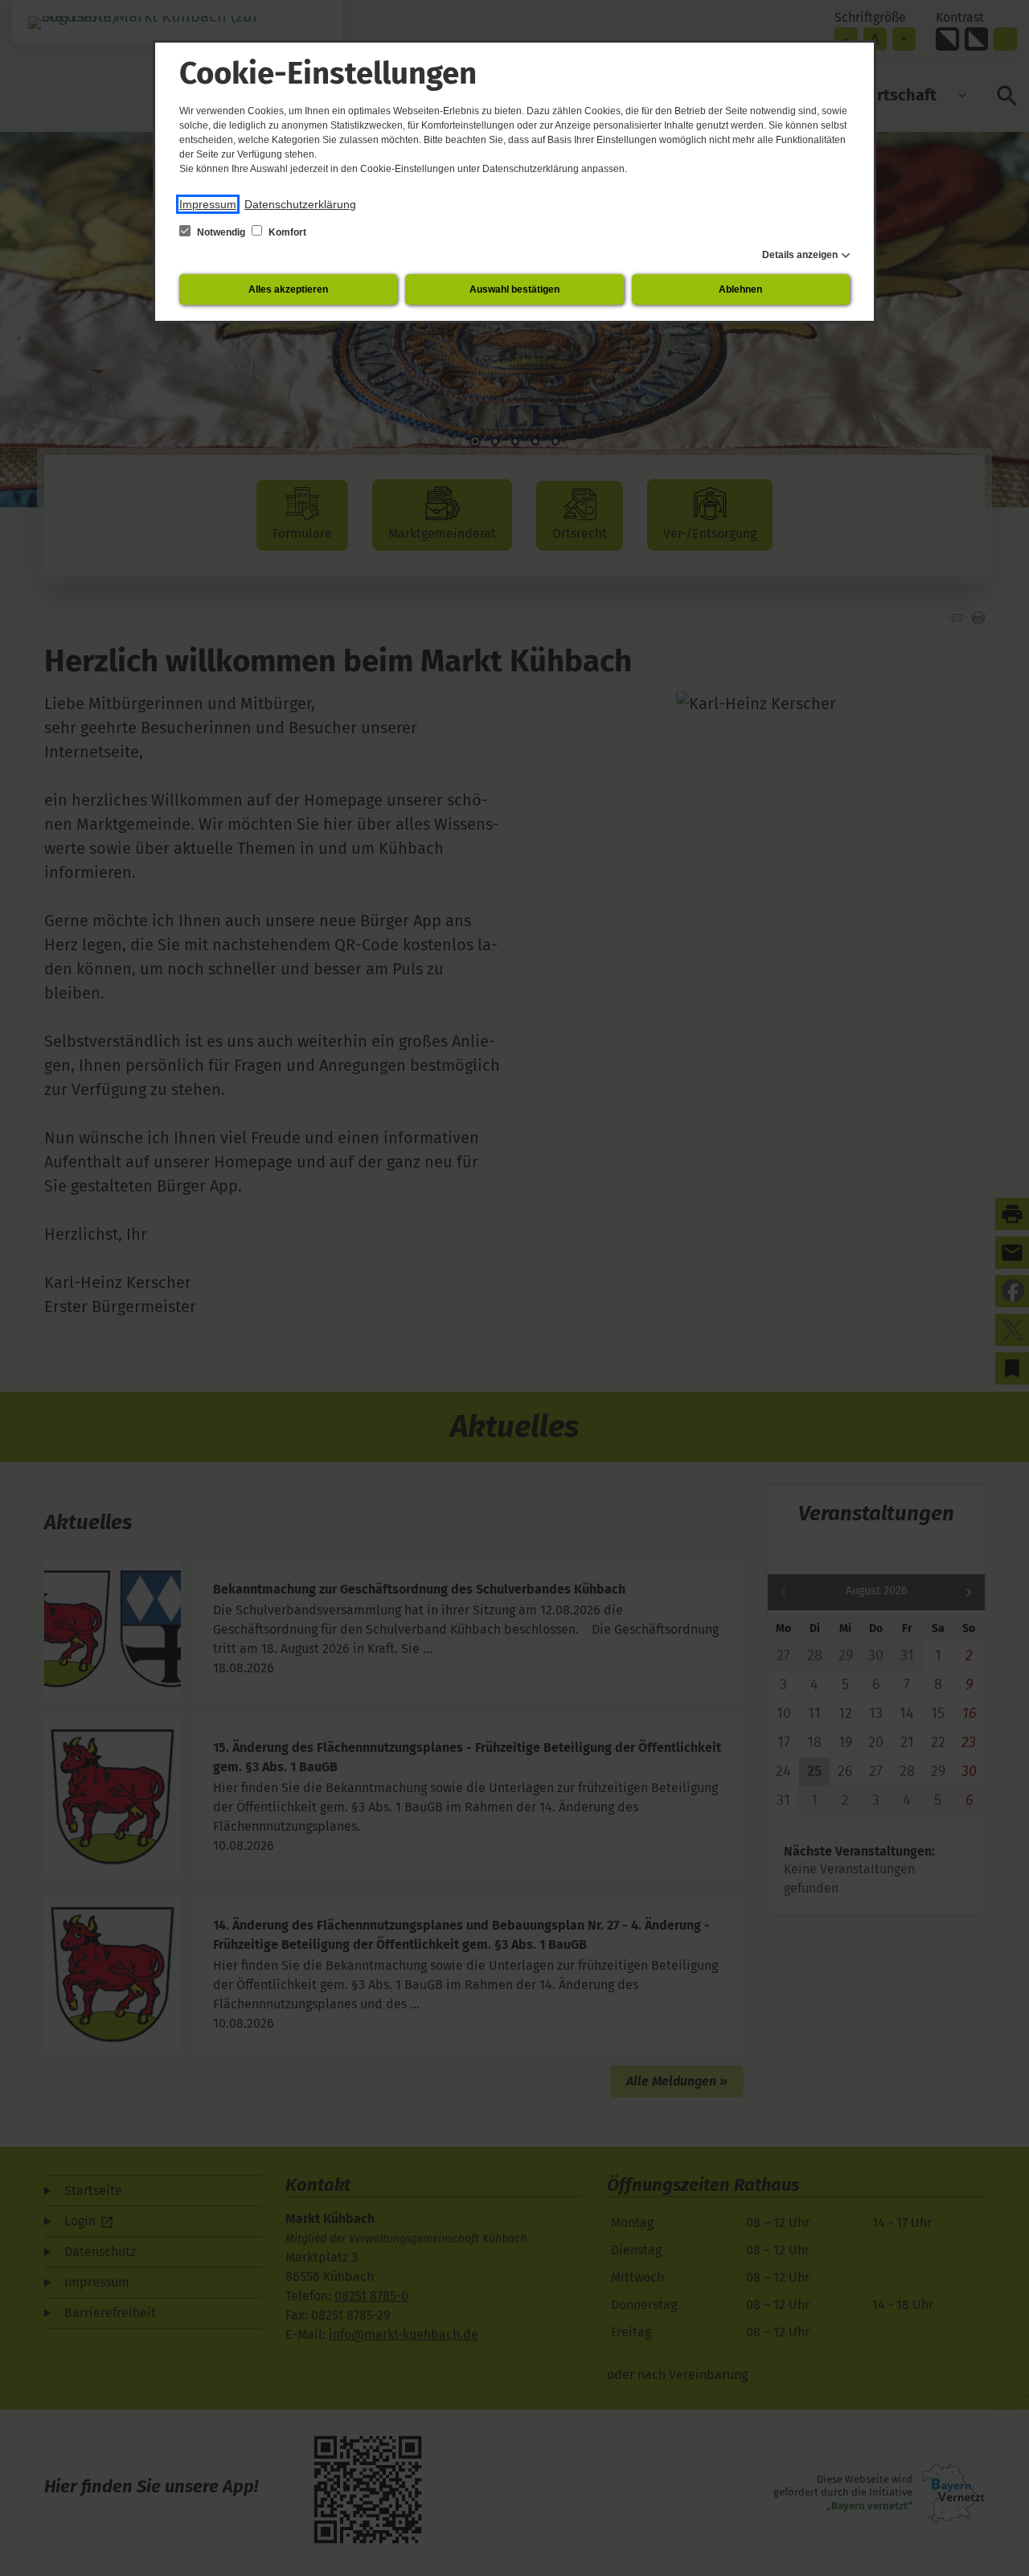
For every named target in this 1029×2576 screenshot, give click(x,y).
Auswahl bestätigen (514, 289)
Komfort (286, 232)
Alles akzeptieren (288, 289)
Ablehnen (740, 289)
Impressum (208, 204)
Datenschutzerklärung (300, 204)
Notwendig (221, 232)
